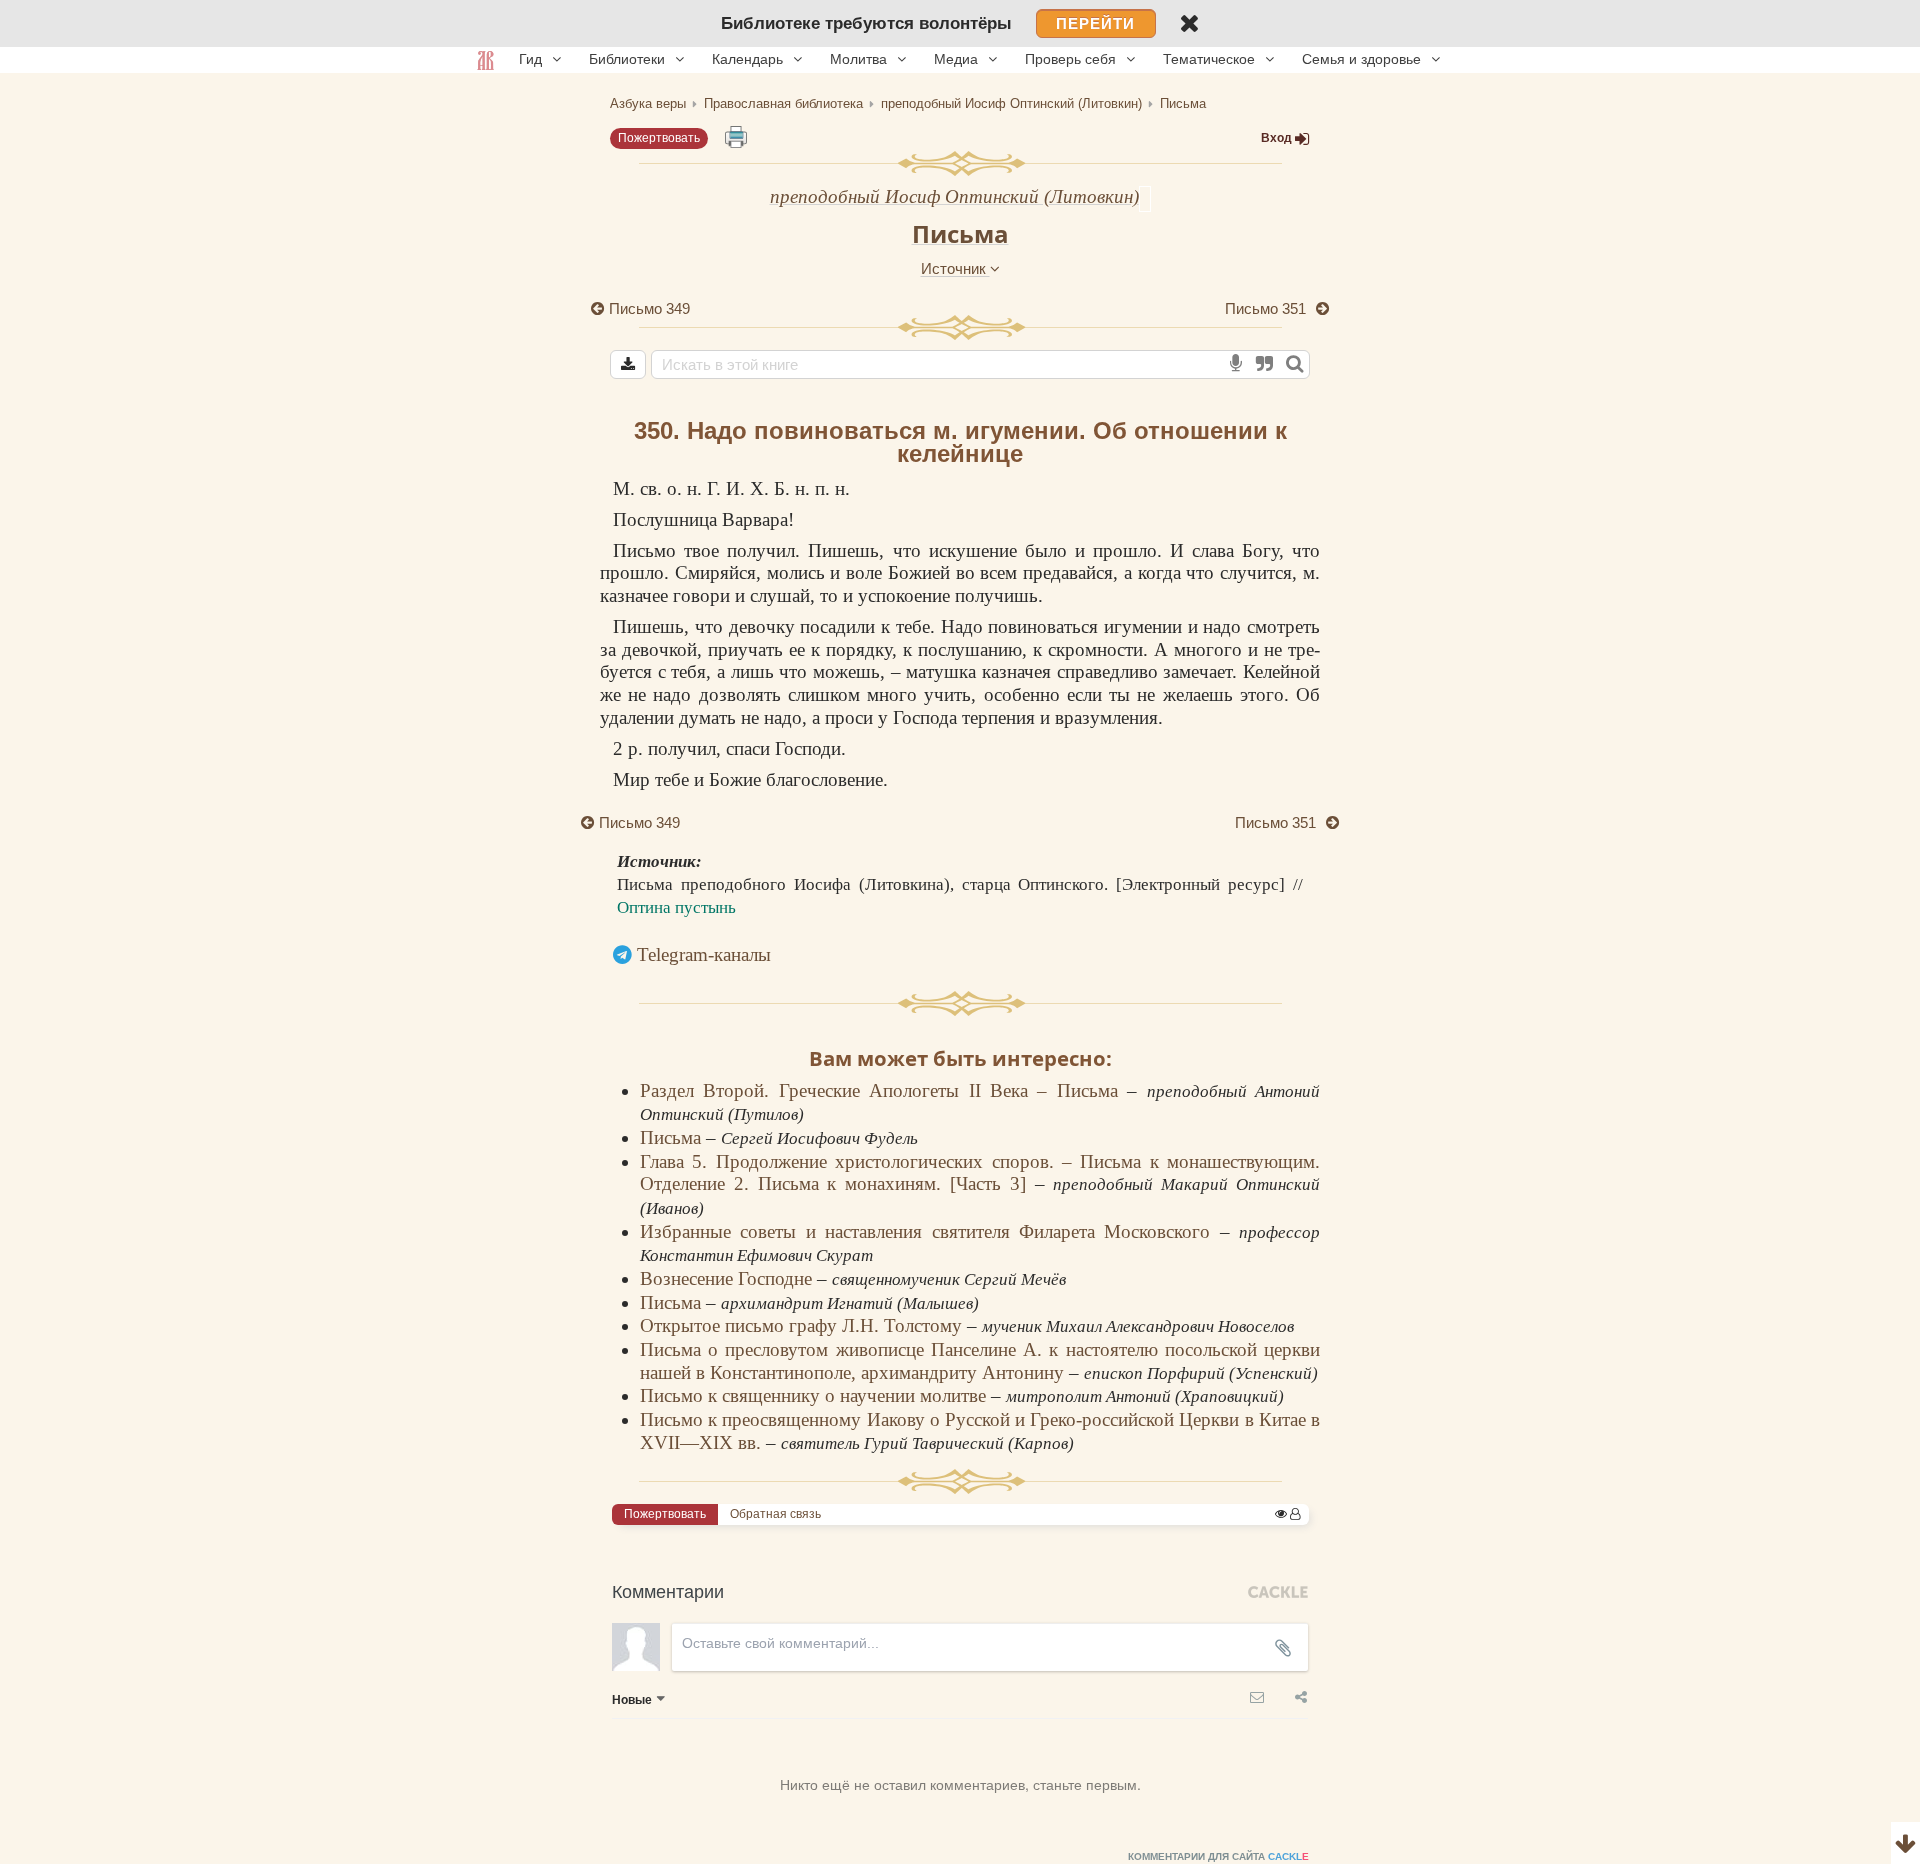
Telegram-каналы (704, 954)
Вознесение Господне (728, 1278)
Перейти (1095, 23)
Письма (960, 233)
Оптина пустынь (676, 907)
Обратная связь (775, 1514)
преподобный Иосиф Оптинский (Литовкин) (954, 196)
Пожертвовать (659, 138)
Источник (955, 268)
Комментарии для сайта (1218, 1856)
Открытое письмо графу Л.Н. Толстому (803, 1325)
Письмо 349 (650, 308)
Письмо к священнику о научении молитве (815, 1395)
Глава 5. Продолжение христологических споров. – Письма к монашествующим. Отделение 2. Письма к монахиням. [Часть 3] (980, 1173)
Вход (1276, 138)
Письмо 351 (1267, 308)
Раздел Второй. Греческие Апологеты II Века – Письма (883, 1090)
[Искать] (1294, 364)
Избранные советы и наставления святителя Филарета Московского (930, 1231)
